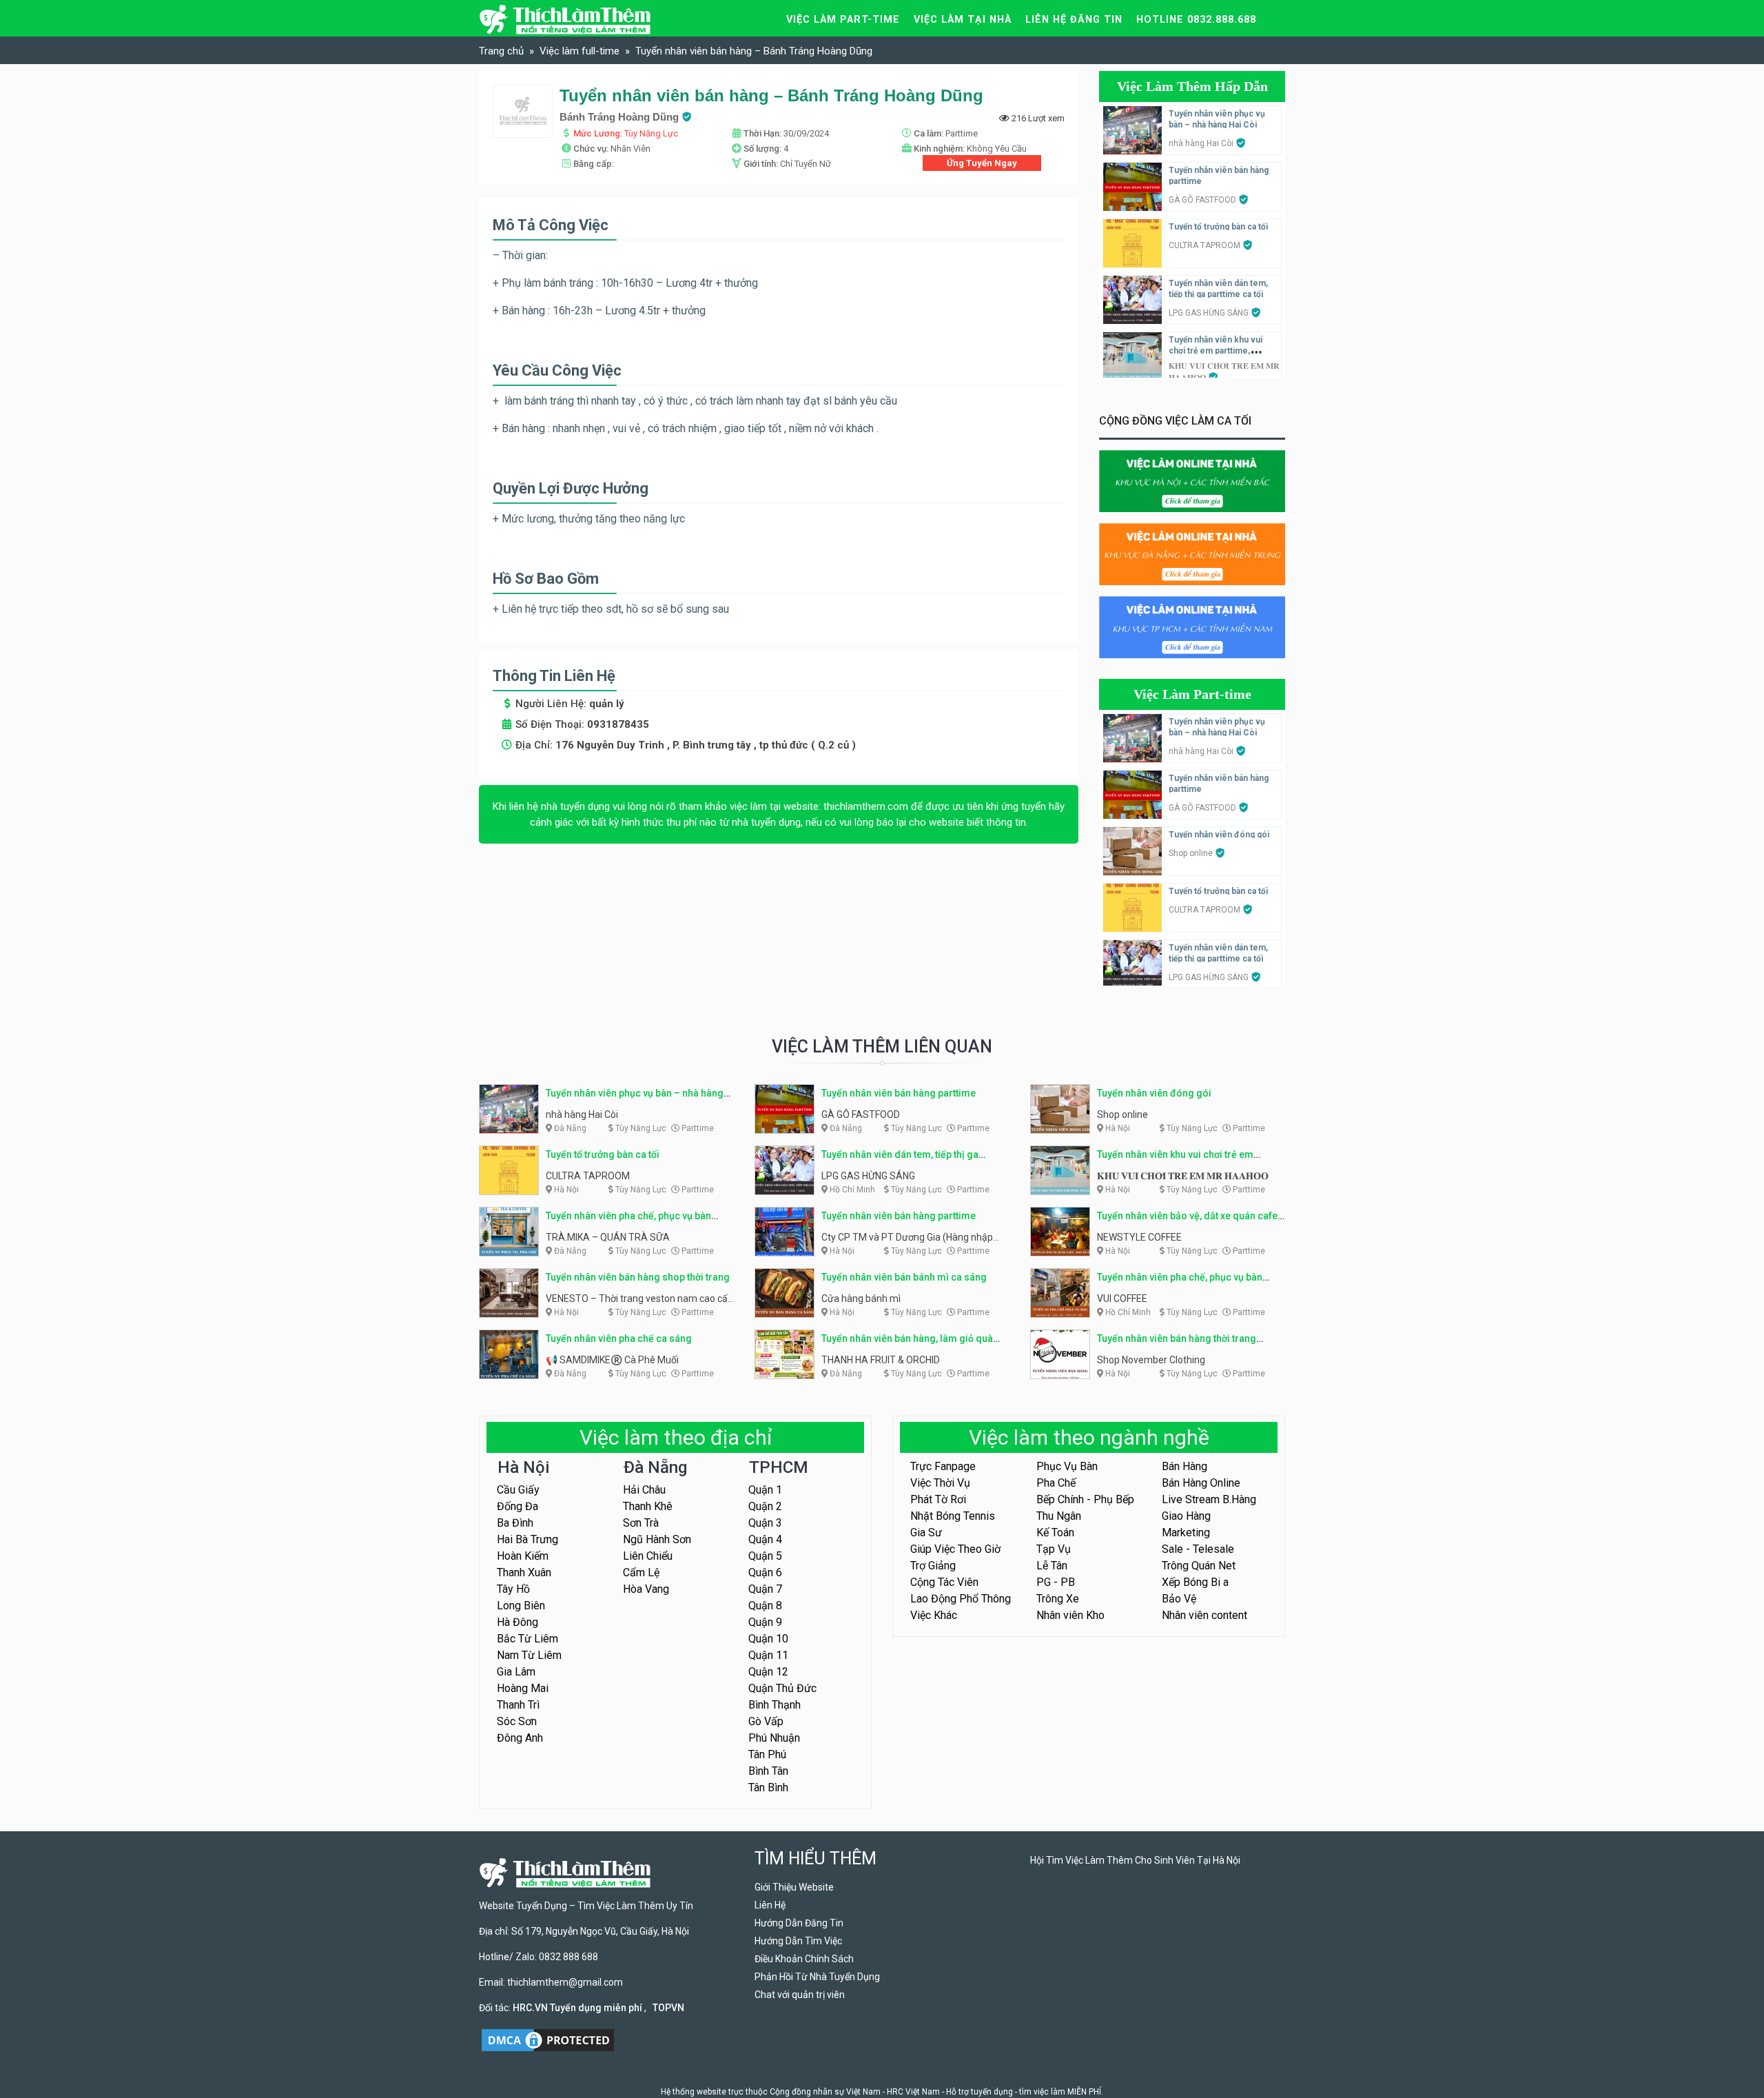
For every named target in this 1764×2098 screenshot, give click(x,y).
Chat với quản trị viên (800, 1995)
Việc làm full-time (580, 51)
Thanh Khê (648, 1506)
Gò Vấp (766, 1721)
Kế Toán (1055, 1532)
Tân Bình (768, 1788)
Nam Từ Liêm (529, 1655)
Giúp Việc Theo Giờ (955, 1549)
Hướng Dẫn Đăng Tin (799, 1923)
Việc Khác (934, 1615)
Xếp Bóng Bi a (1195, 1582)
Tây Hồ (513, 1589)
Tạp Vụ (1054, 1549)
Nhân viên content (1204, 1615)
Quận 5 (765, 1556)
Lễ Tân (1052, 1566)
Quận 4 (765, 1539)
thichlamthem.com (866, 806)
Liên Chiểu (648, 1556)
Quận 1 (765, 1490)
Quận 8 (765, 1606)
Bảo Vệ (1179, 1599)
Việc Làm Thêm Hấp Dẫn (1192, 86)
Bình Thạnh (775, 1705)
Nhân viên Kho (1070, 1615)
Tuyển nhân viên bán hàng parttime (899, 1093)
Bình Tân (768, 1771)
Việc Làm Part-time (1192, 694)
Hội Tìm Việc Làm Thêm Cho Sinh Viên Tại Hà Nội (1135, 1860)
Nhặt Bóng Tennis (953, 1516)
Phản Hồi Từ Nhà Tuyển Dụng (817, 1977)
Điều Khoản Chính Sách (804, 1959)
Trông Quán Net (1199, 1566)
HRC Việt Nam (913, 2092)
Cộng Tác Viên (944, 1582)
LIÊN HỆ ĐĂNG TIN (1074, 20)
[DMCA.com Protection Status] (548, 2039)
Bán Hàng (1184, 1466)
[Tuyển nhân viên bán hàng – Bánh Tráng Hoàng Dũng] (523, 111)
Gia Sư (926, 1532)
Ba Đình (515, 1523)
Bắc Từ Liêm (527, 1639)
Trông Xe (1058, 1599)
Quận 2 (765, 1506)
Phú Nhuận (774, 1738)
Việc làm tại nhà (963, 20)
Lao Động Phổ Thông (961, 1599)
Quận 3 (765, 1523)
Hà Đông (517, 1622)
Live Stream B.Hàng (1209, 1499)
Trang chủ (501, 51)
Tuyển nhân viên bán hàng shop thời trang (638, 1277)
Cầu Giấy (518, 1490)
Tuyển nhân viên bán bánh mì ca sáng (904, 1277)
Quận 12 (768, 1672)
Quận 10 (768, 1639)
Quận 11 (768, 1655)
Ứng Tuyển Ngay (982, 163)
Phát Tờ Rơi (938, 1499)
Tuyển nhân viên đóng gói (1219, 835)
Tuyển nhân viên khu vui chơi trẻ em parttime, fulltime (1216, 351)
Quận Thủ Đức (782, 1688)
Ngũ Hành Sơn (657, 1539)
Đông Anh (520, 1738)
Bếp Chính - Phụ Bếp (1085, 1499)
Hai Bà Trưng (527, 1539)
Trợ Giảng (933, 1566)
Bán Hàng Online (1201, 1483)
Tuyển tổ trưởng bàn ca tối (1218, 227)
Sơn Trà (641, 1523)
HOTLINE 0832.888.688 (1196, 20)
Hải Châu (644, 1490)
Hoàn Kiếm (523, 1556)
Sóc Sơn (517, 1721)
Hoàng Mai (523, 1688)
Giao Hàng (1186, 1516)
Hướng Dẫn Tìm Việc (798, 1941)
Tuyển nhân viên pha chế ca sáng (619, 1338)
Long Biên (521, 1606)
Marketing (1186, 1532)
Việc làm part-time (843, 20)
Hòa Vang (646, 1589)
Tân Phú (767, 1754)
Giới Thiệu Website (794, 1887)
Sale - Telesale (1198, 1549)
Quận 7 (765, 1589)
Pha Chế (1056, 1483)
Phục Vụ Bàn (1067, 1466)
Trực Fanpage (943, 1466)
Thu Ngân (1059, 1516)
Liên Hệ (770, 1905)
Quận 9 (765, 1622)
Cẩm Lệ (641, 1572)
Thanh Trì (518, 1705)
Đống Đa (517, 1506)
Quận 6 (765, 1572)
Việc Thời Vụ (940, 1483)
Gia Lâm (516, 1672)
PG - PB (1056, 1582)
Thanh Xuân (524, 1572)
